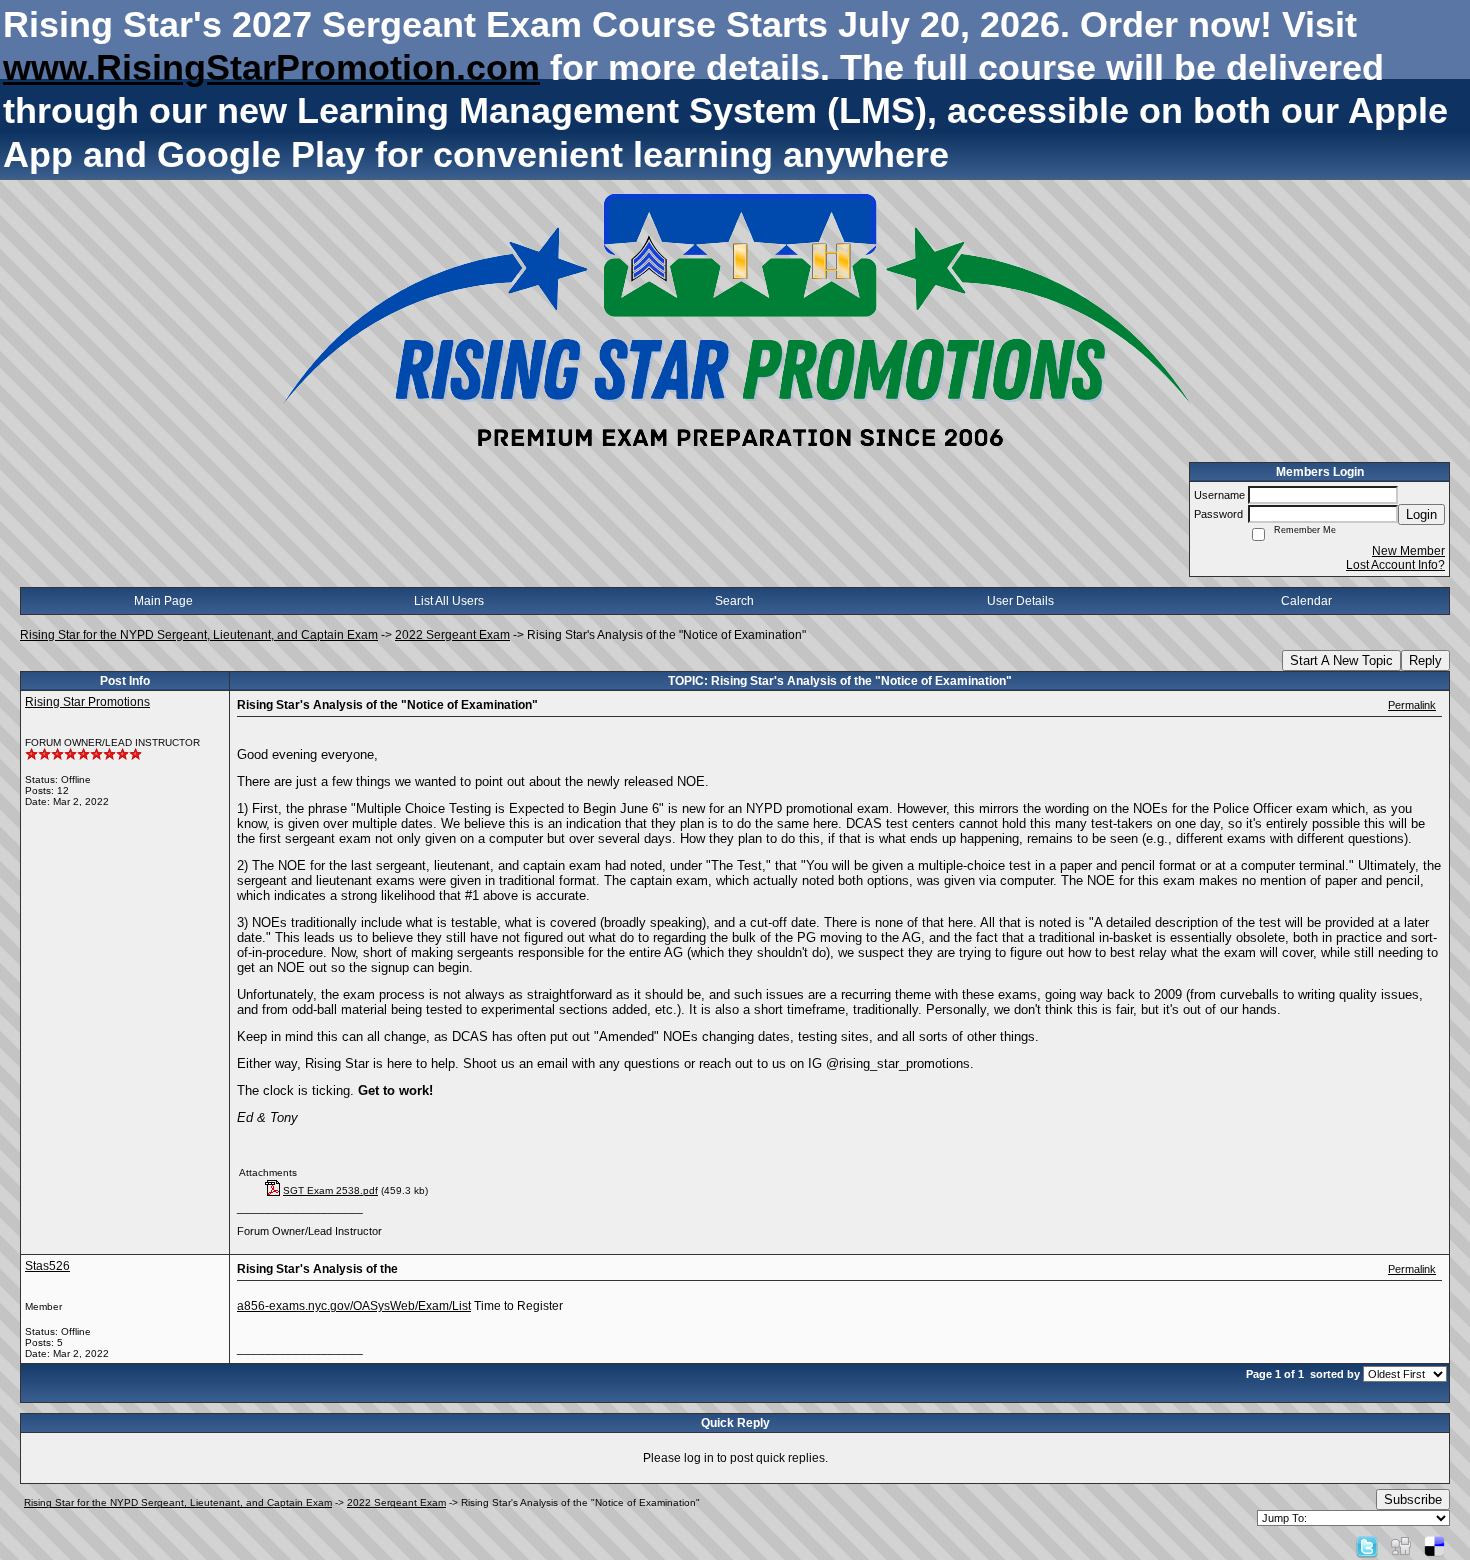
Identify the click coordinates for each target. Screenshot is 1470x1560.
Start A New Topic (1341, 660)
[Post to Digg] (1401, 1546)
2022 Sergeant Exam (452, 635)
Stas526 (47, 1266)
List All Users (449, 601)
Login (1421, 514)
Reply (1425, 660)
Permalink (1412, 705)
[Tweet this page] (1367, 1546)
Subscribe (1413, 1499)
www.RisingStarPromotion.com (271, 67)
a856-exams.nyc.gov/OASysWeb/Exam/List (354, 1306)
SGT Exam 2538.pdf (330, 1190)
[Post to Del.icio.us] (1434, 1546)
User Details (1020, 601)
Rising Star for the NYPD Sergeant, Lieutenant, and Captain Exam (199, 635)
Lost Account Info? (1395, 565)
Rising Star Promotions (87, 702)
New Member (1408, 551)
